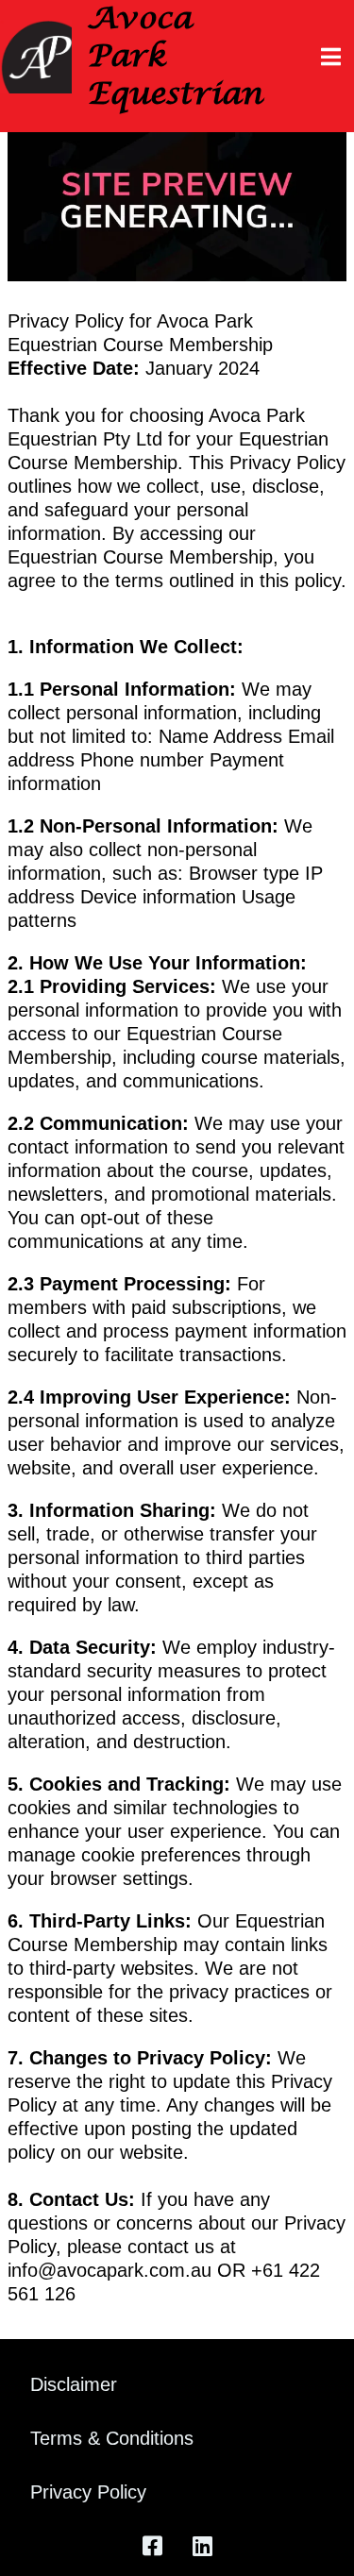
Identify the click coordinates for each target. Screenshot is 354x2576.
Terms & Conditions (112, 2438)
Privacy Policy (88, 2492)
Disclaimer (74, 2384)
